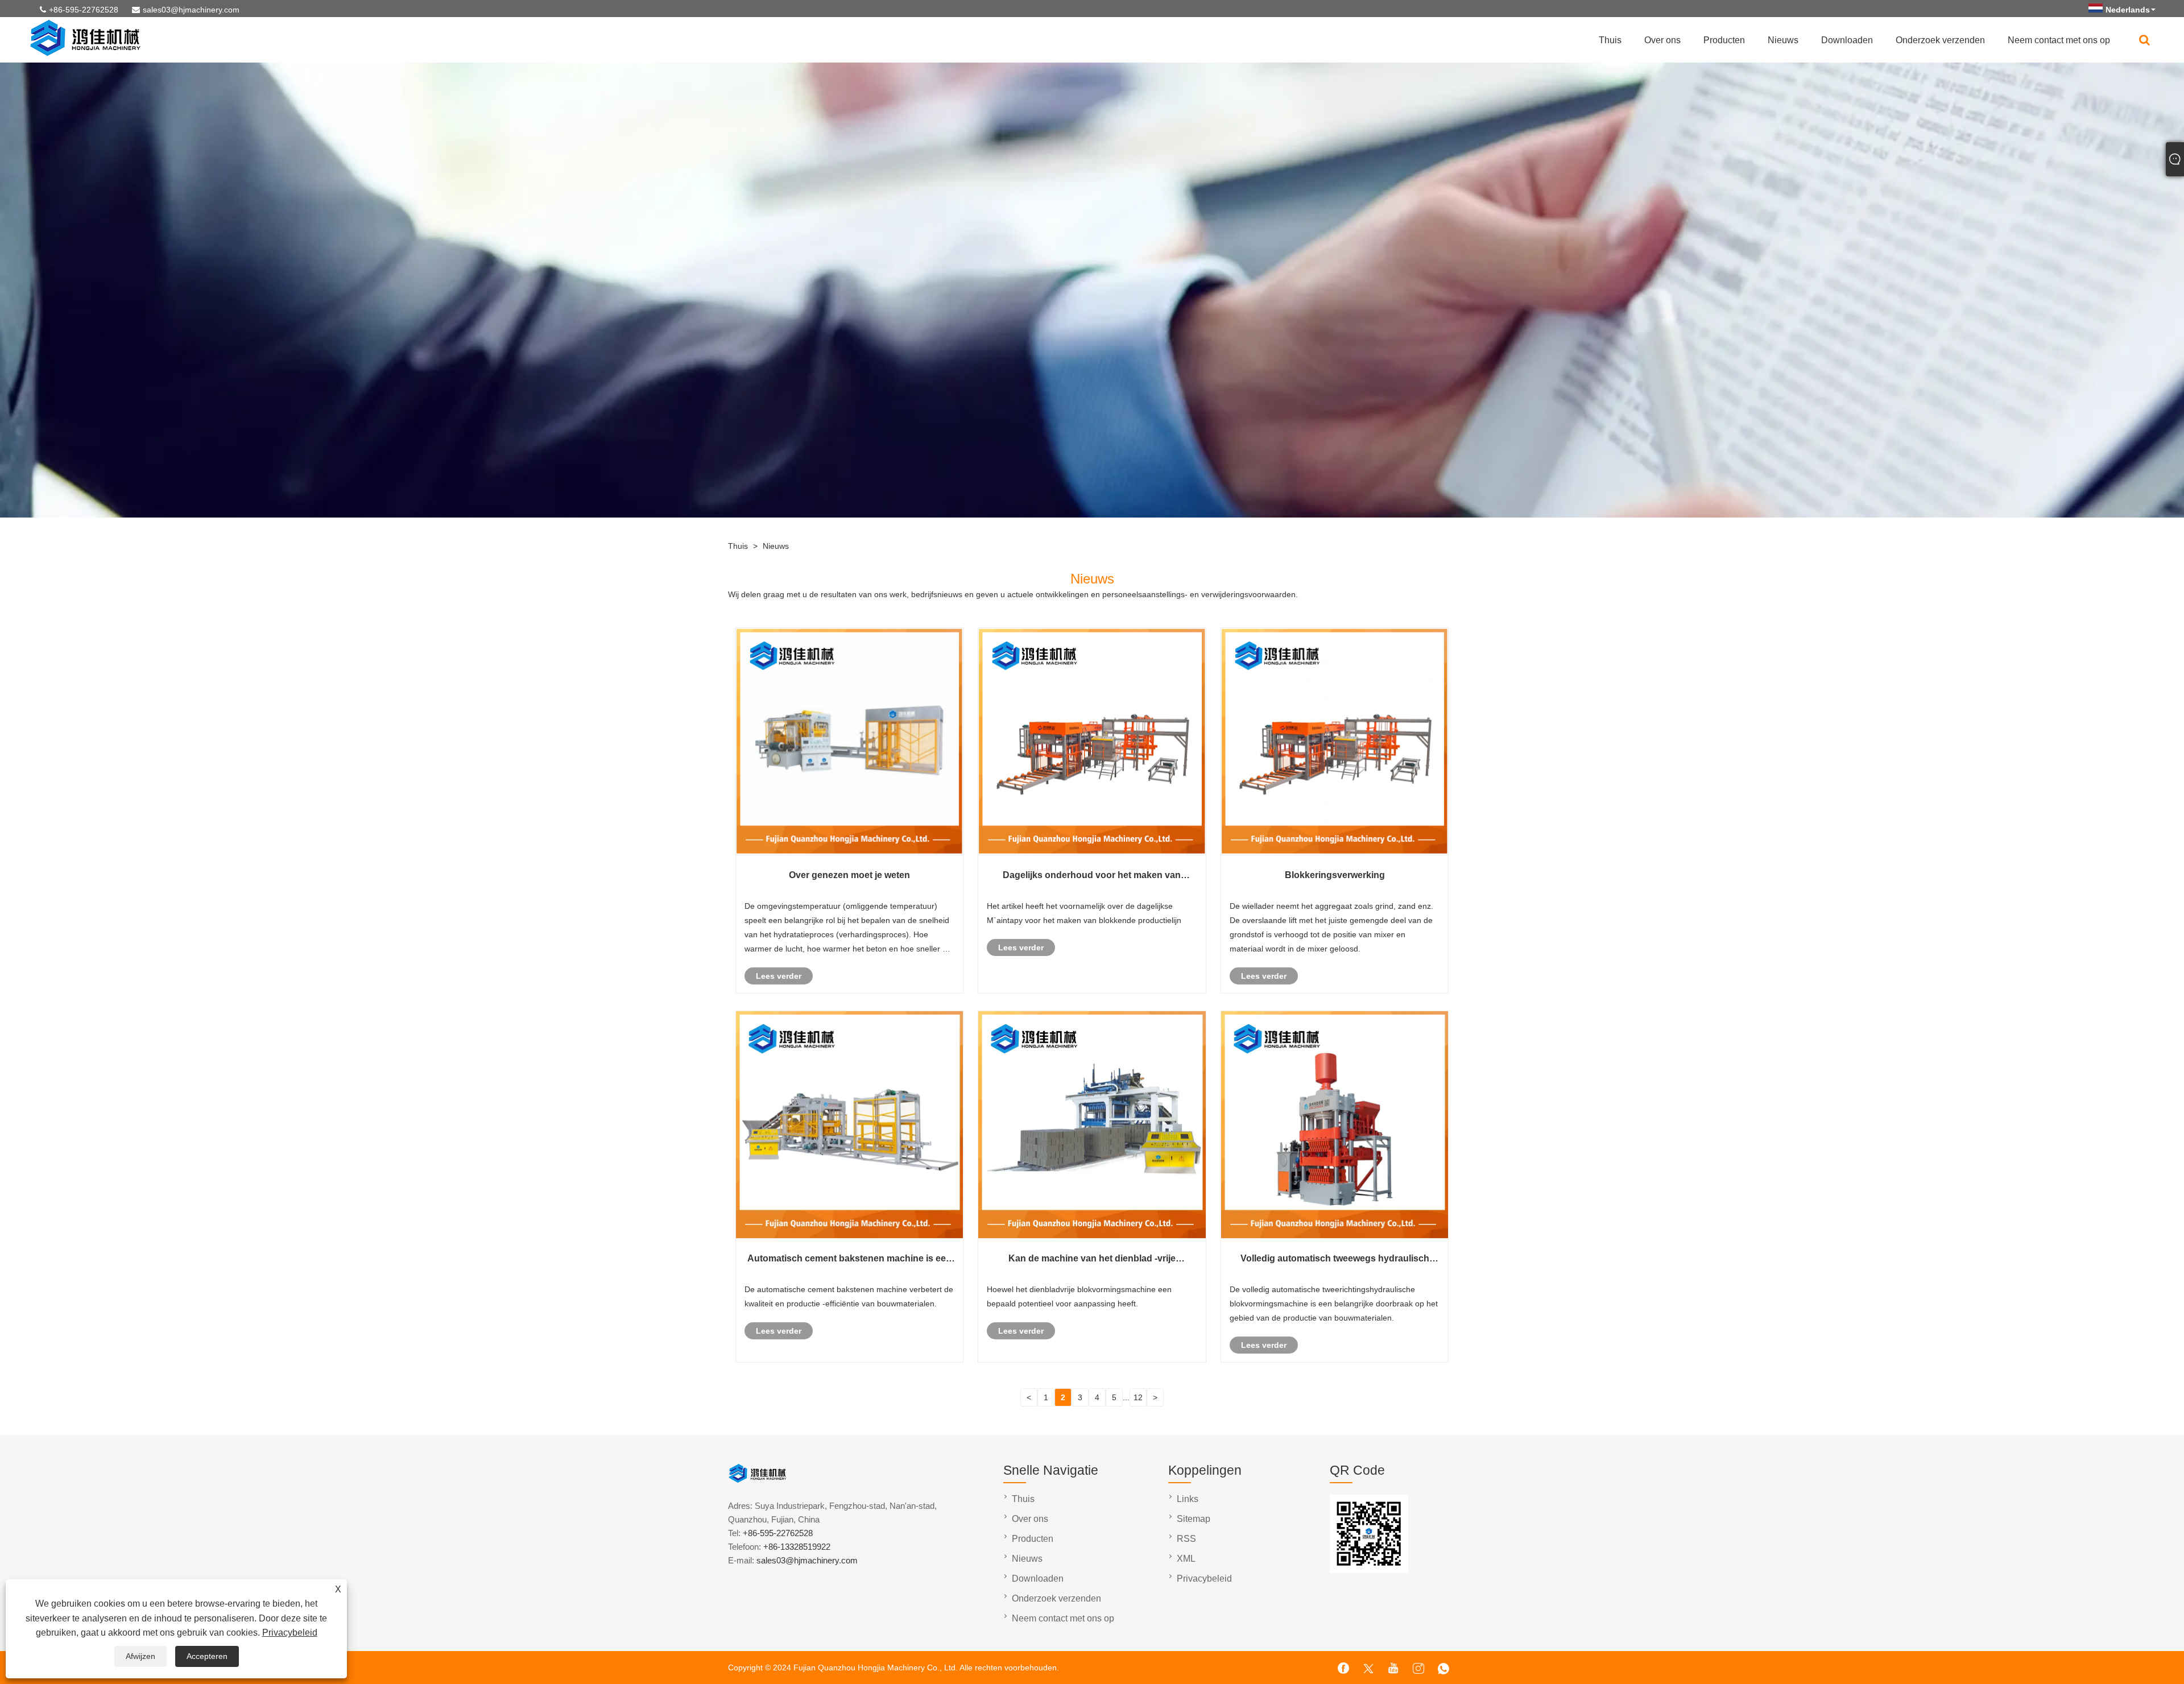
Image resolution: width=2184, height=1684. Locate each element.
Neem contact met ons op (2059, 40)
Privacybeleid (290, 1633)
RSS (1186, 1539)
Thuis (1610, 40)
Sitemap (1194, 1519)
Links (1188, 1499)
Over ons (1662, 40)
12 (1138, 1397)
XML (1186, 1559)
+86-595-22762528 (84, 10)
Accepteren (207, 1656)
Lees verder (779, 976)
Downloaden (1847, 40)
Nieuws (1783, 40)
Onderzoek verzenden (1940, 40)
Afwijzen (140, 1656)
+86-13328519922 (797, 1547)
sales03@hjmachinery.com (191, 10)
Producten (1724, 40)
